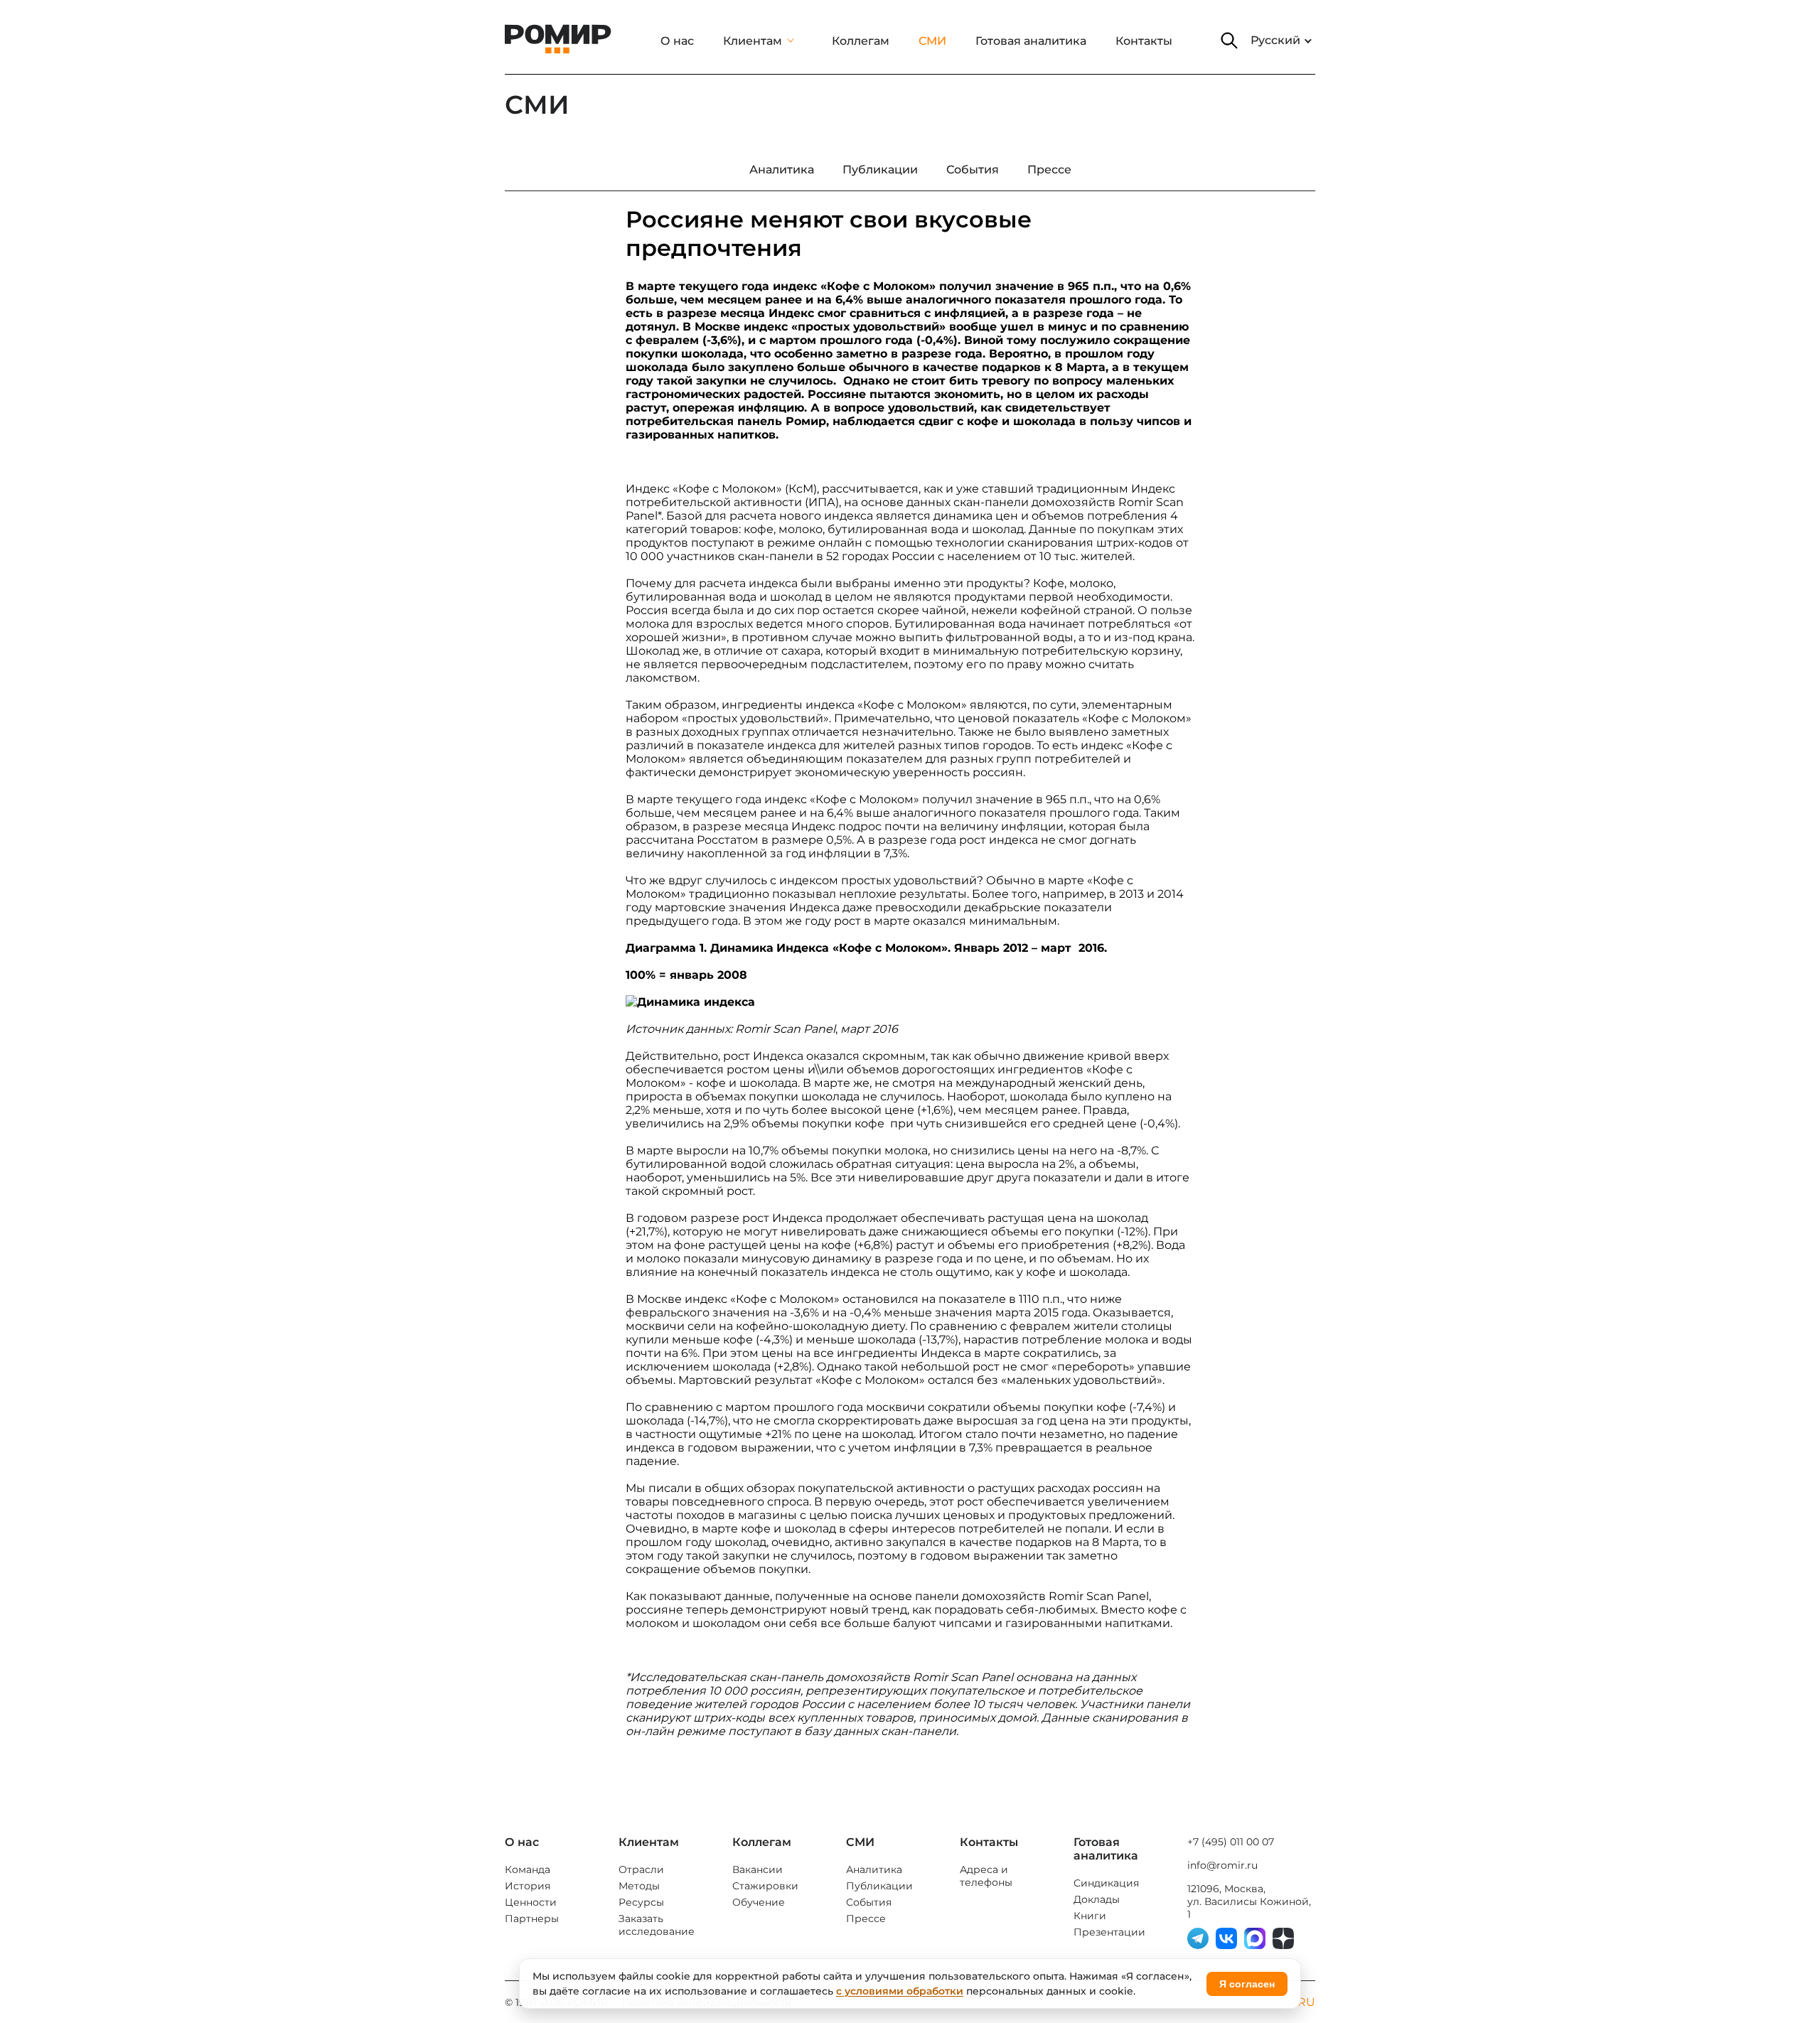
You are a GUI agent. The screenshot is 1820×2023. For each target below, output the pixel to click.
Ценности (531, 1902)
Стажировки (765, 1886)
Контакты (1144, 41)
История (528, 1886)
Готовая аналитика (1031, 41)
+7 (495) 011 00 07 (1231, 1842)
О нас (677, 41)
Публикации (879, 1886)
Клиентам (753, 41)
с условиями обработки (900, 1991)
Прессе (866, 1919)
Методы (639, 1886)
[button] (1229, 41)
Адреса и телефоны (986, 1876)
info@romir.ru (1222, 1865)
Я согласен (1247, 1984)
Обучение (759, 1902)
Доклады (1097, 1899)
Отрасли (641, 1869)
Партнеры (532, 1919)
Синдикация (1106, 1883)
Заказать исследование (657, 1925)
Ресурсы (641, 1902)
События (869, 1902)
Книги (1090, 1916)
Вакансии (758, 1869)
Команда (528, 1869)
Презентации (1109, 1932)
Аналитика (874, 1869)
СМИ (932, 41)
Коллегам (861, 41)
